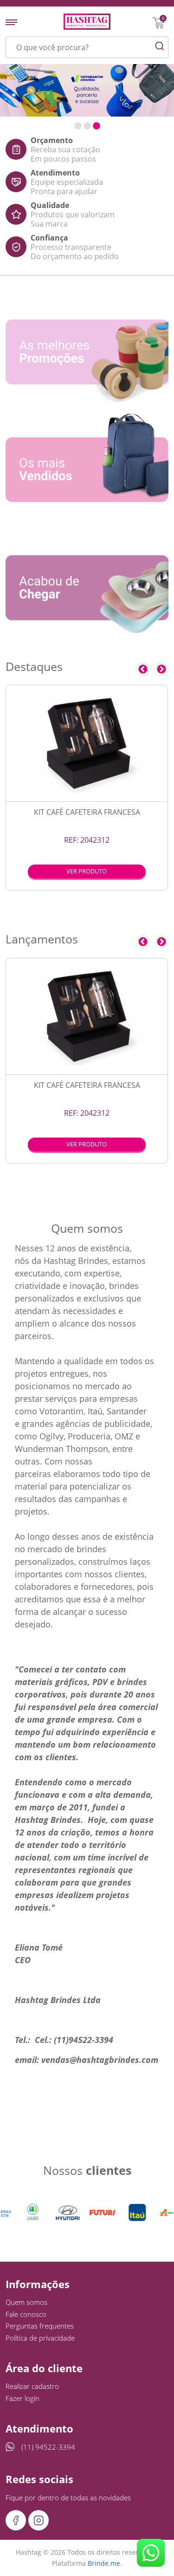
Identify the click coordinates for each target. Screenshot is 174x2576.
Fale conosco (26, 2314)
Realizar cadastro (32, 2386)
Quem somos (26, 2302)
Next (161, 669)
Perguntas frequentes (40, 2326)
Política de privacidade (40, 2338)
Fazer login (23, 2398)
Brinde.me (104, 2563)
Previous (143, 669)
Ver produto (87, 871)
